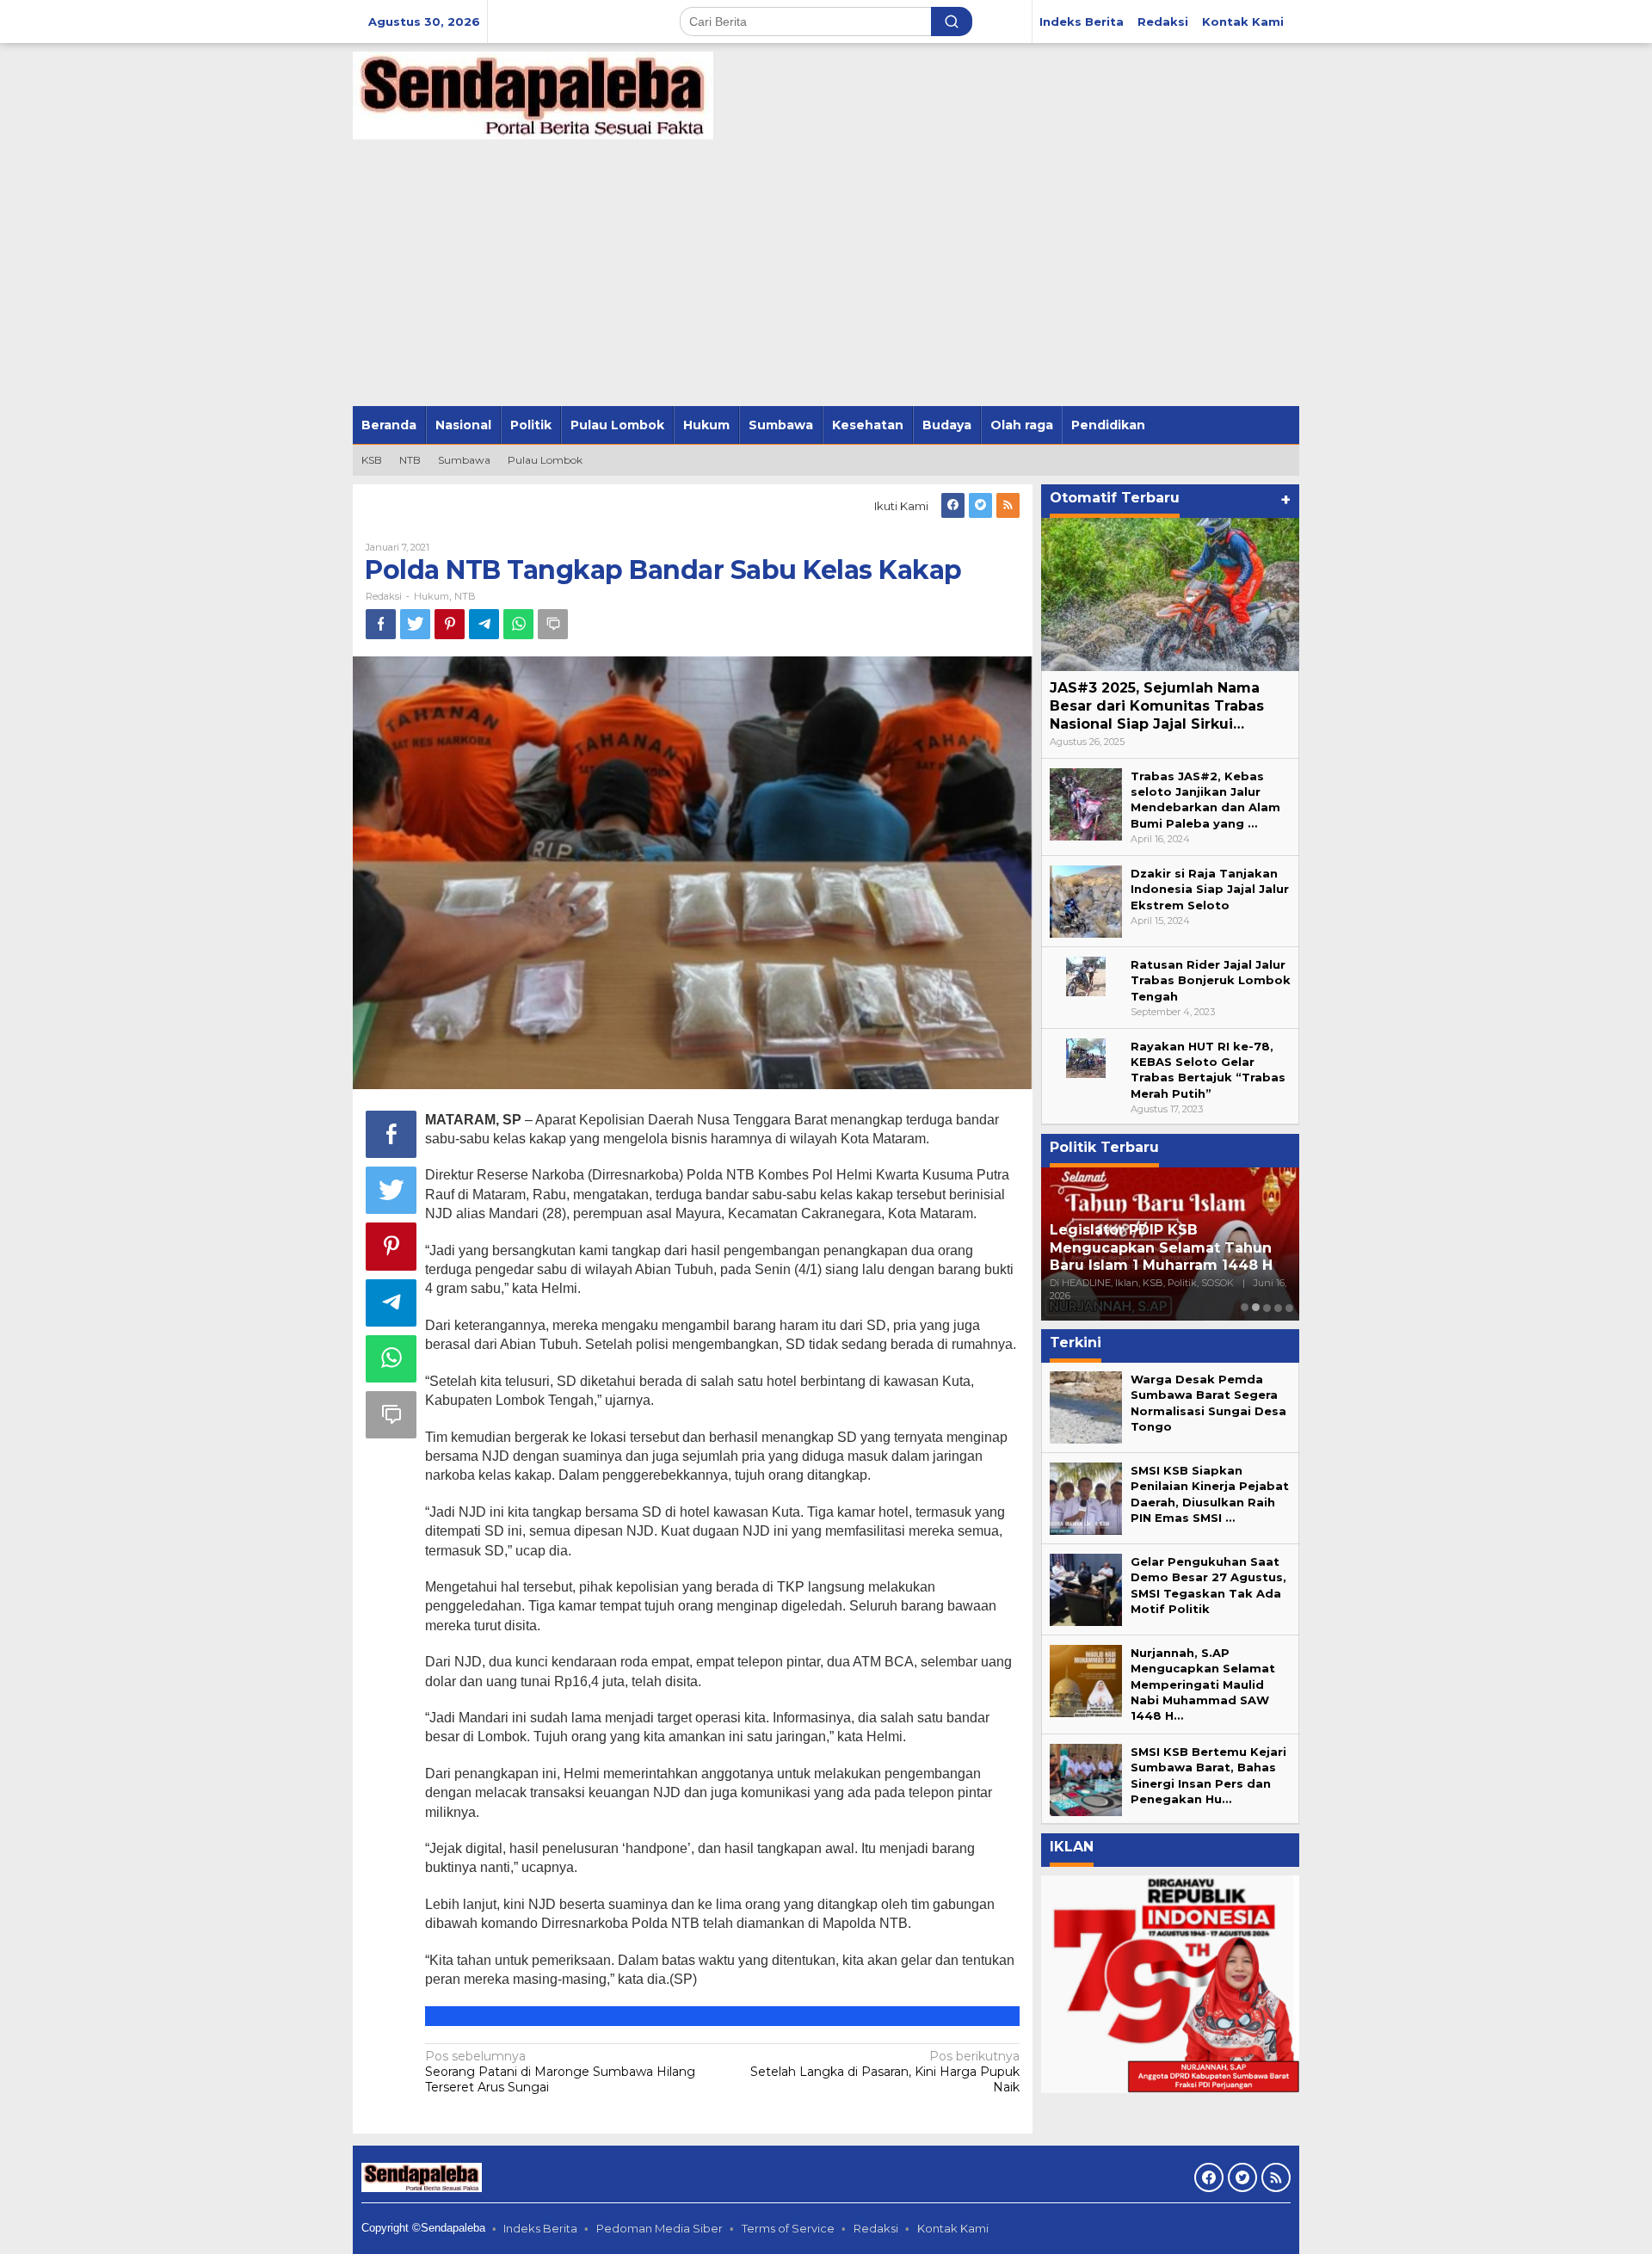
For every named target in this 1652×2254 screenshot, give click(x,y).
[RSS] (1008, 505)
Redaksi (876, 2228)
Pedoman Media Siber (660, 2228)
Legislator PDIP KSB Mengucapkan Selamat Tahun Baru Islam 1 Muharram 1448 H (1161, 1248)
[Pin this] (450, 624)
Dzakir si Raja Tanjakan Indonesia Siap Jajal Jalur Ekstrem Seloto (1210, 889)
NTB (465, 596)
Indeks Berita (540, 2228)
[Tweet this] (415, 624)
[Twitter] (980, 505)
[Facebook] (953, 505)
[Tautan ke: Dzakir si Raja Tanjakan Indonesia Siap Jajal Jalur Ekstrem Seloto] (1086, 900)
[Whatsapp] (518, 624)
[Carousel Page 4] (1278, 1307)
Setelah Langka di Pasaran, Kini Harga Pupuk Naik (885, 2072)
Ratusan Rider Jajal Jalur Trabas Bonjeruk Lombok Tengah (1211, 980)
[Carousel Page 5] (1289, 1307)
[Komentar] (553, 624)
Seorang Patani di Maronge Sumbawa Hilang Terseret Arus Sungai (560, 2072)
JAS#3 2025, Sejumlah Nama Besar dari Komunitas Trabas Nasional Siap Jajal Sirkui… (1157, 706)
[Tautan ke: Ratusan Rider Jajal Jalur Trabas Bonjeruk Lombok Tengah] (1086, 975)
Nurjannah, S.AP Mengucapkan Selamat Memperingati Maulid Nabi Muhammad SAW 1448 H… (1203, 1684)
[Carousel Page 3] (1267, 1307)
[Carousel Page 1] (1245, 1307)
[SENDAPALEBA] (533, 95)
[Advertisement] (826, 277)
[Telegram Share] (484, 624)
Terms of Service (788, 2228)
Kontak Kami (953, 2228)
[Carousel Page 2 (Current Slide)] (1256, 1307)
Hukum (431, 596)
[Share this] (381, 624)
